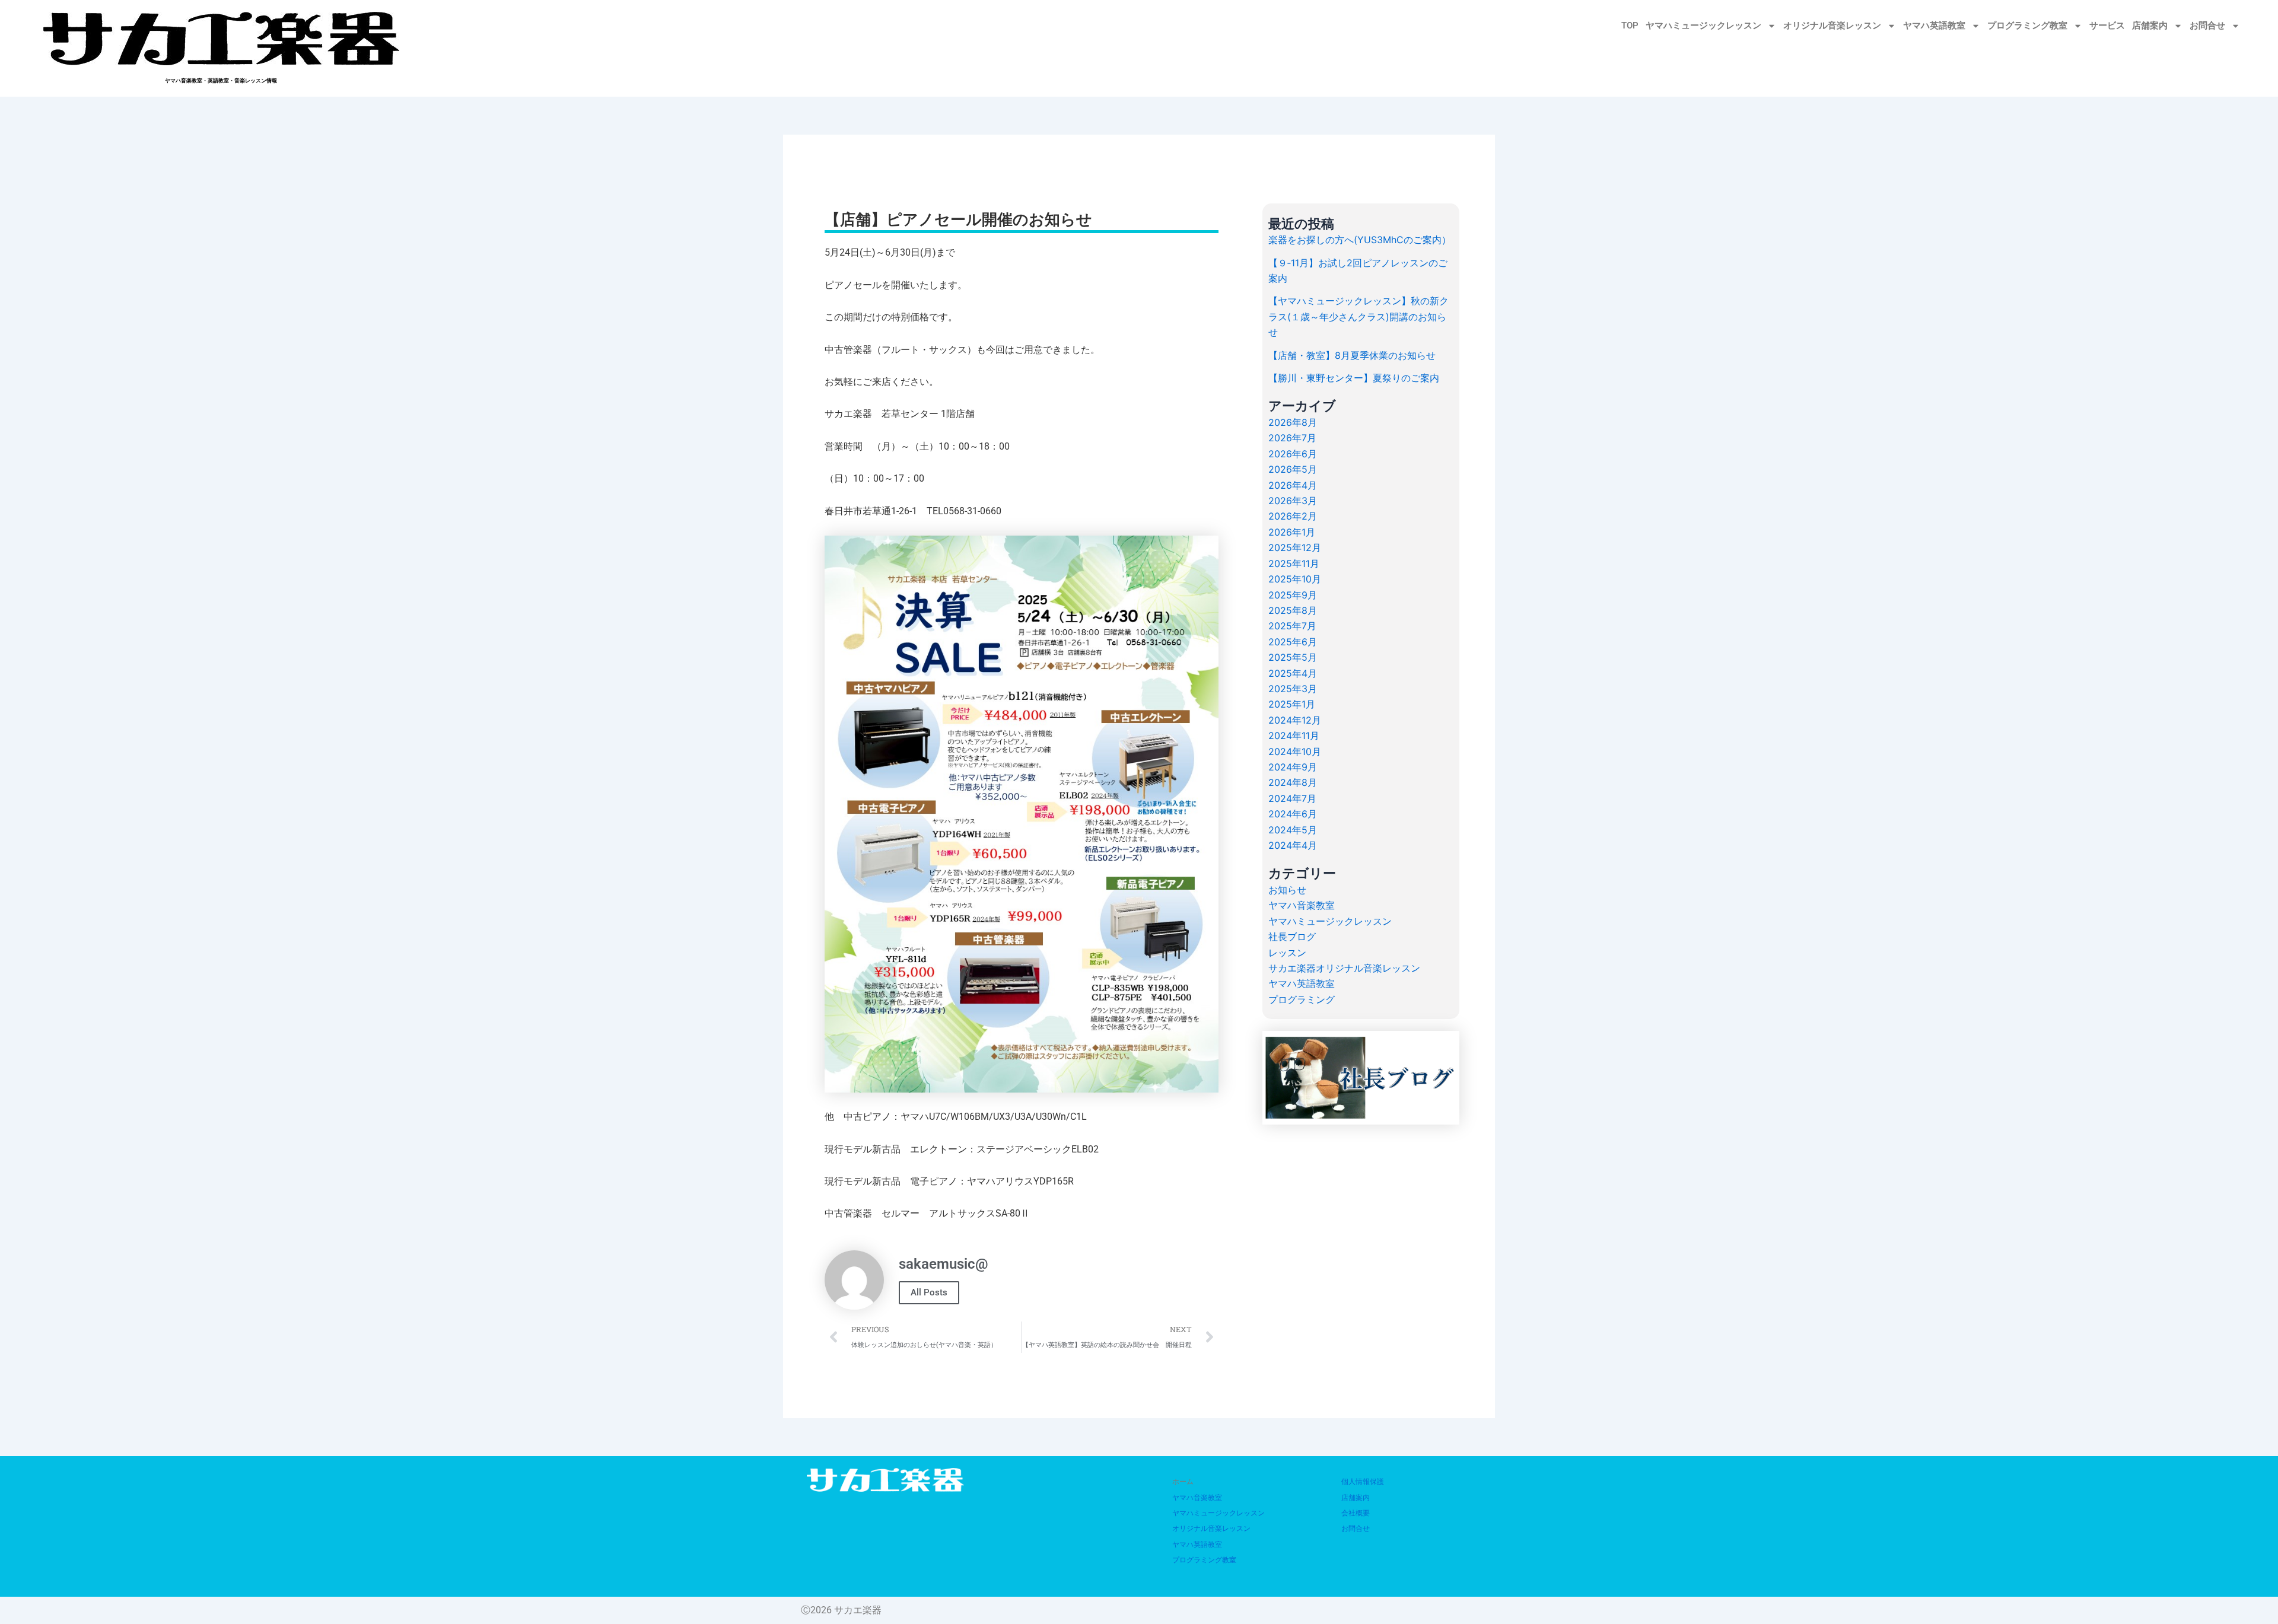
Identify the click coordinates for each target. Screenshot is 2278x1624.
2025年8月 (1293, 610)
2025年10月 (1295, 579)
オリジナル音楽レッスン (1832, 26)
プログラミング (1302, 999)
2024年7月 (1292, 798)
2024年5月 (1293, 830)
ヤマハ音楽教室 (1302, 905)
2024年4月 (1293, 845)
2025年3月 (1293, 689)
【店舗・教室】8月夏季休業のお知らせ (1352, 355)
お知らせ (1287, 890)
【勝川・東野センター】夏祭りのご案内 (1354, 378)
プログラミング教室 (2027, 26)
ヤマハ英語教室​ (1934, 26)
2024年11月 (1294, 735)
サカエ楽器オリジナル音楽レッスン (1344, 968)
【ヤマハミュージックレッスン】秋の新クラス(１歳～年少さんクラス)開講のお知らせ (1358, 316)
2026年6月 (1293, 454)
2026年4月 (1293, 485)
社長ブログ (1292, 937)
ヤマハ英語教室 (1302, 983)
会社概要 (1356, 1513)
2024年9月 (1293, 767)
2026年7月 (1292, 438)
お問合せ (2207, 26)
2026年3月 (1293, 501)
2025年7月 (1292, 626)
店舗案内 (2150, 26)
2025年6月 (1293, 642)
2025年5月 (1293, 657)
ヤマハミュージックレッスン (1703, 26)
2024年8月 (1293, 782)
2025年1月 (1292, 704)
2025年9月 (1293, 595)
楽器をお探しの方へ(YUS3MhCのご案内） (1360, 240)
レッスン (1287, 953)
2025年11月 (1294, 563)
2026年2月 (1293, 516)
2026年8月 (1293, 422)
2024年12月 (1295, 720)
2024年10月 (1295, 752)
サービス (2107, 26)
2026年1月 (1292, 532)
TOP (1630, 26)
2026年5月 (1293, 469)
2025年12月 (1295, 547)
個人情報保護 (1363, 1482)
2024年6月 (1293, 814)
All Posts (929, 1292)
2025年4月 (1293, 673)
